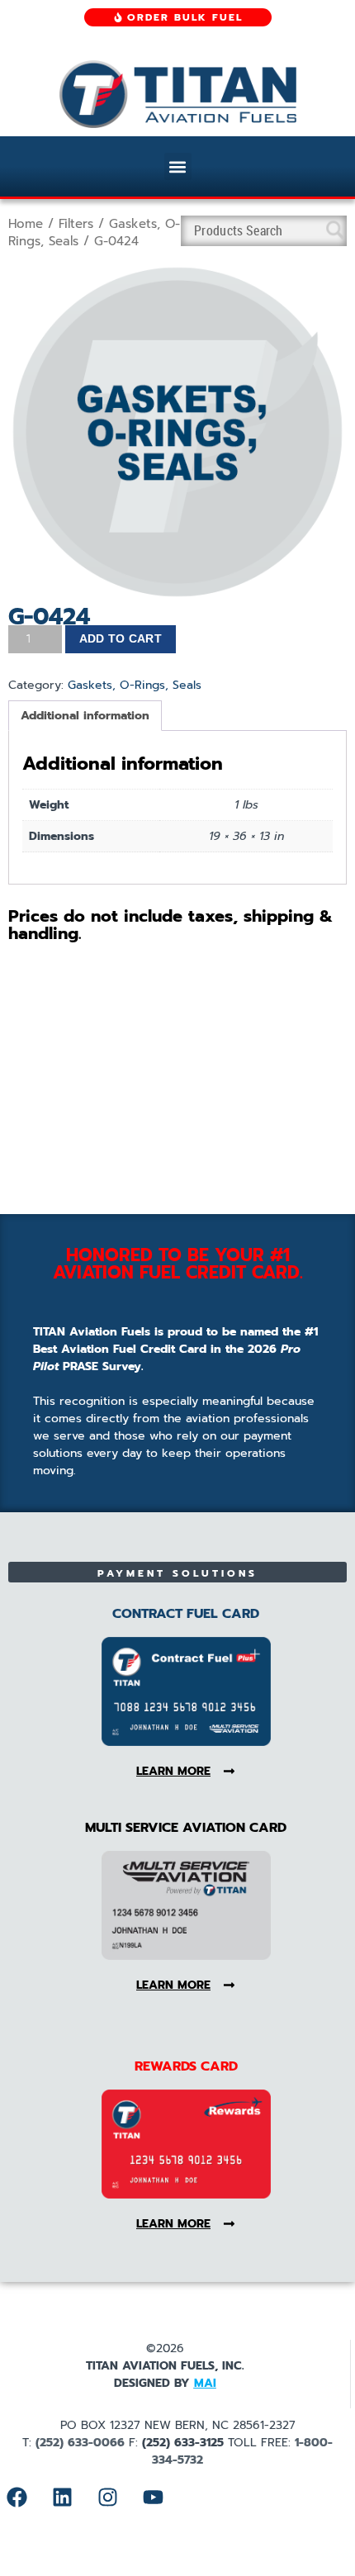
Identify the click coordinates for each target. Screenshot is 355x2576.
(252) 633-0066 (80, 2443)
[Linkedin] (62, 2498)
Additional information (85, 716)
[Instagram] (107, 2498)
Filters (76, 224)
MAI (205, 2383)
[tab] (85, 716)
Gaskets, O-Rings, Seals (135, 685)
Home (26, 224)
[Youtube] (153, 2498)
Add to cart (121, 638)
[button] (178, 166)
